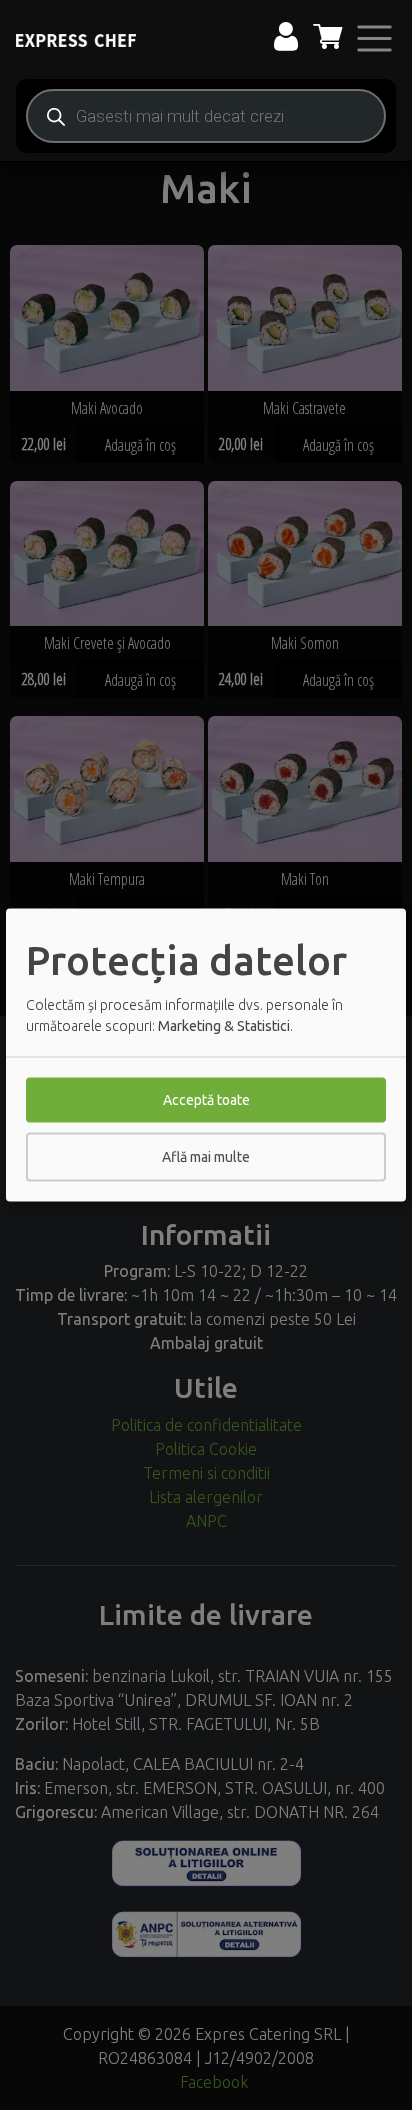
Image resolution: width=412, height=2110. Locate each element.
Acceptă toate (206, 1100)
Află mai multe (206, 1157)
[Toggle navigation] (374, 38)
